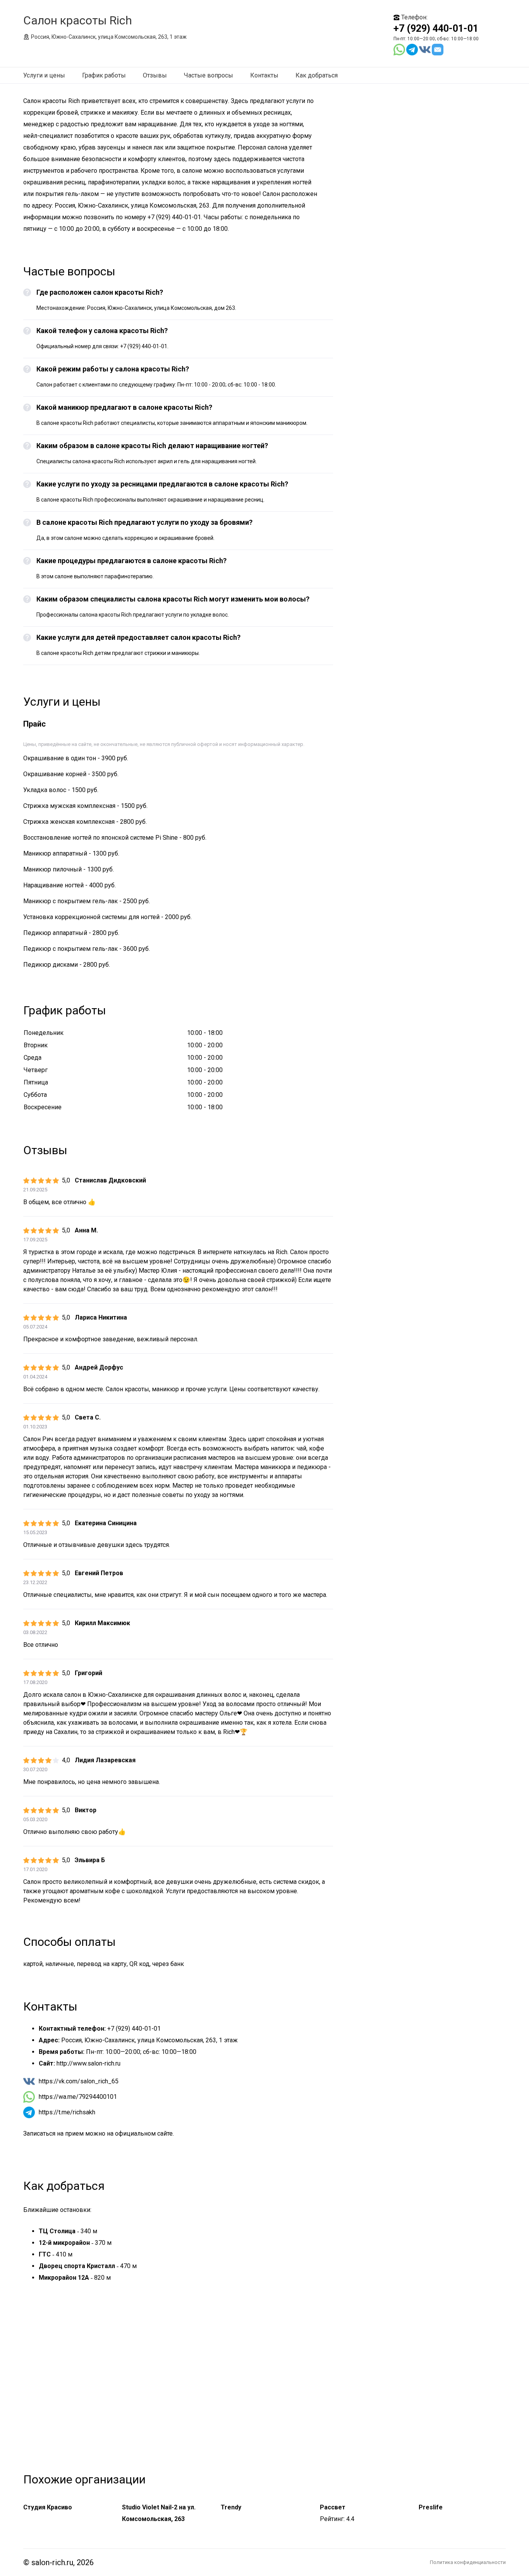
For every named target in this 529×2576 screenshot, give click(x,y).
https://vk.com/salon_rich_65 (79, 2081)
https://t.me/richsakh (67, 2112)
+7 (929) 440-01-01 (436, 28)
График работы (104, 75)
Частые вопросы (209, 75)
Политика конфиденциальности (468, 2562)
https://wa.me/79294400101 (78, 2097)
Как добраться (317, 75)
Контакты (264, 75)
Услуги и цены (44, 75)
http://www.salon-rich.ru (88, 2063)
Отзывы (155, 75)
